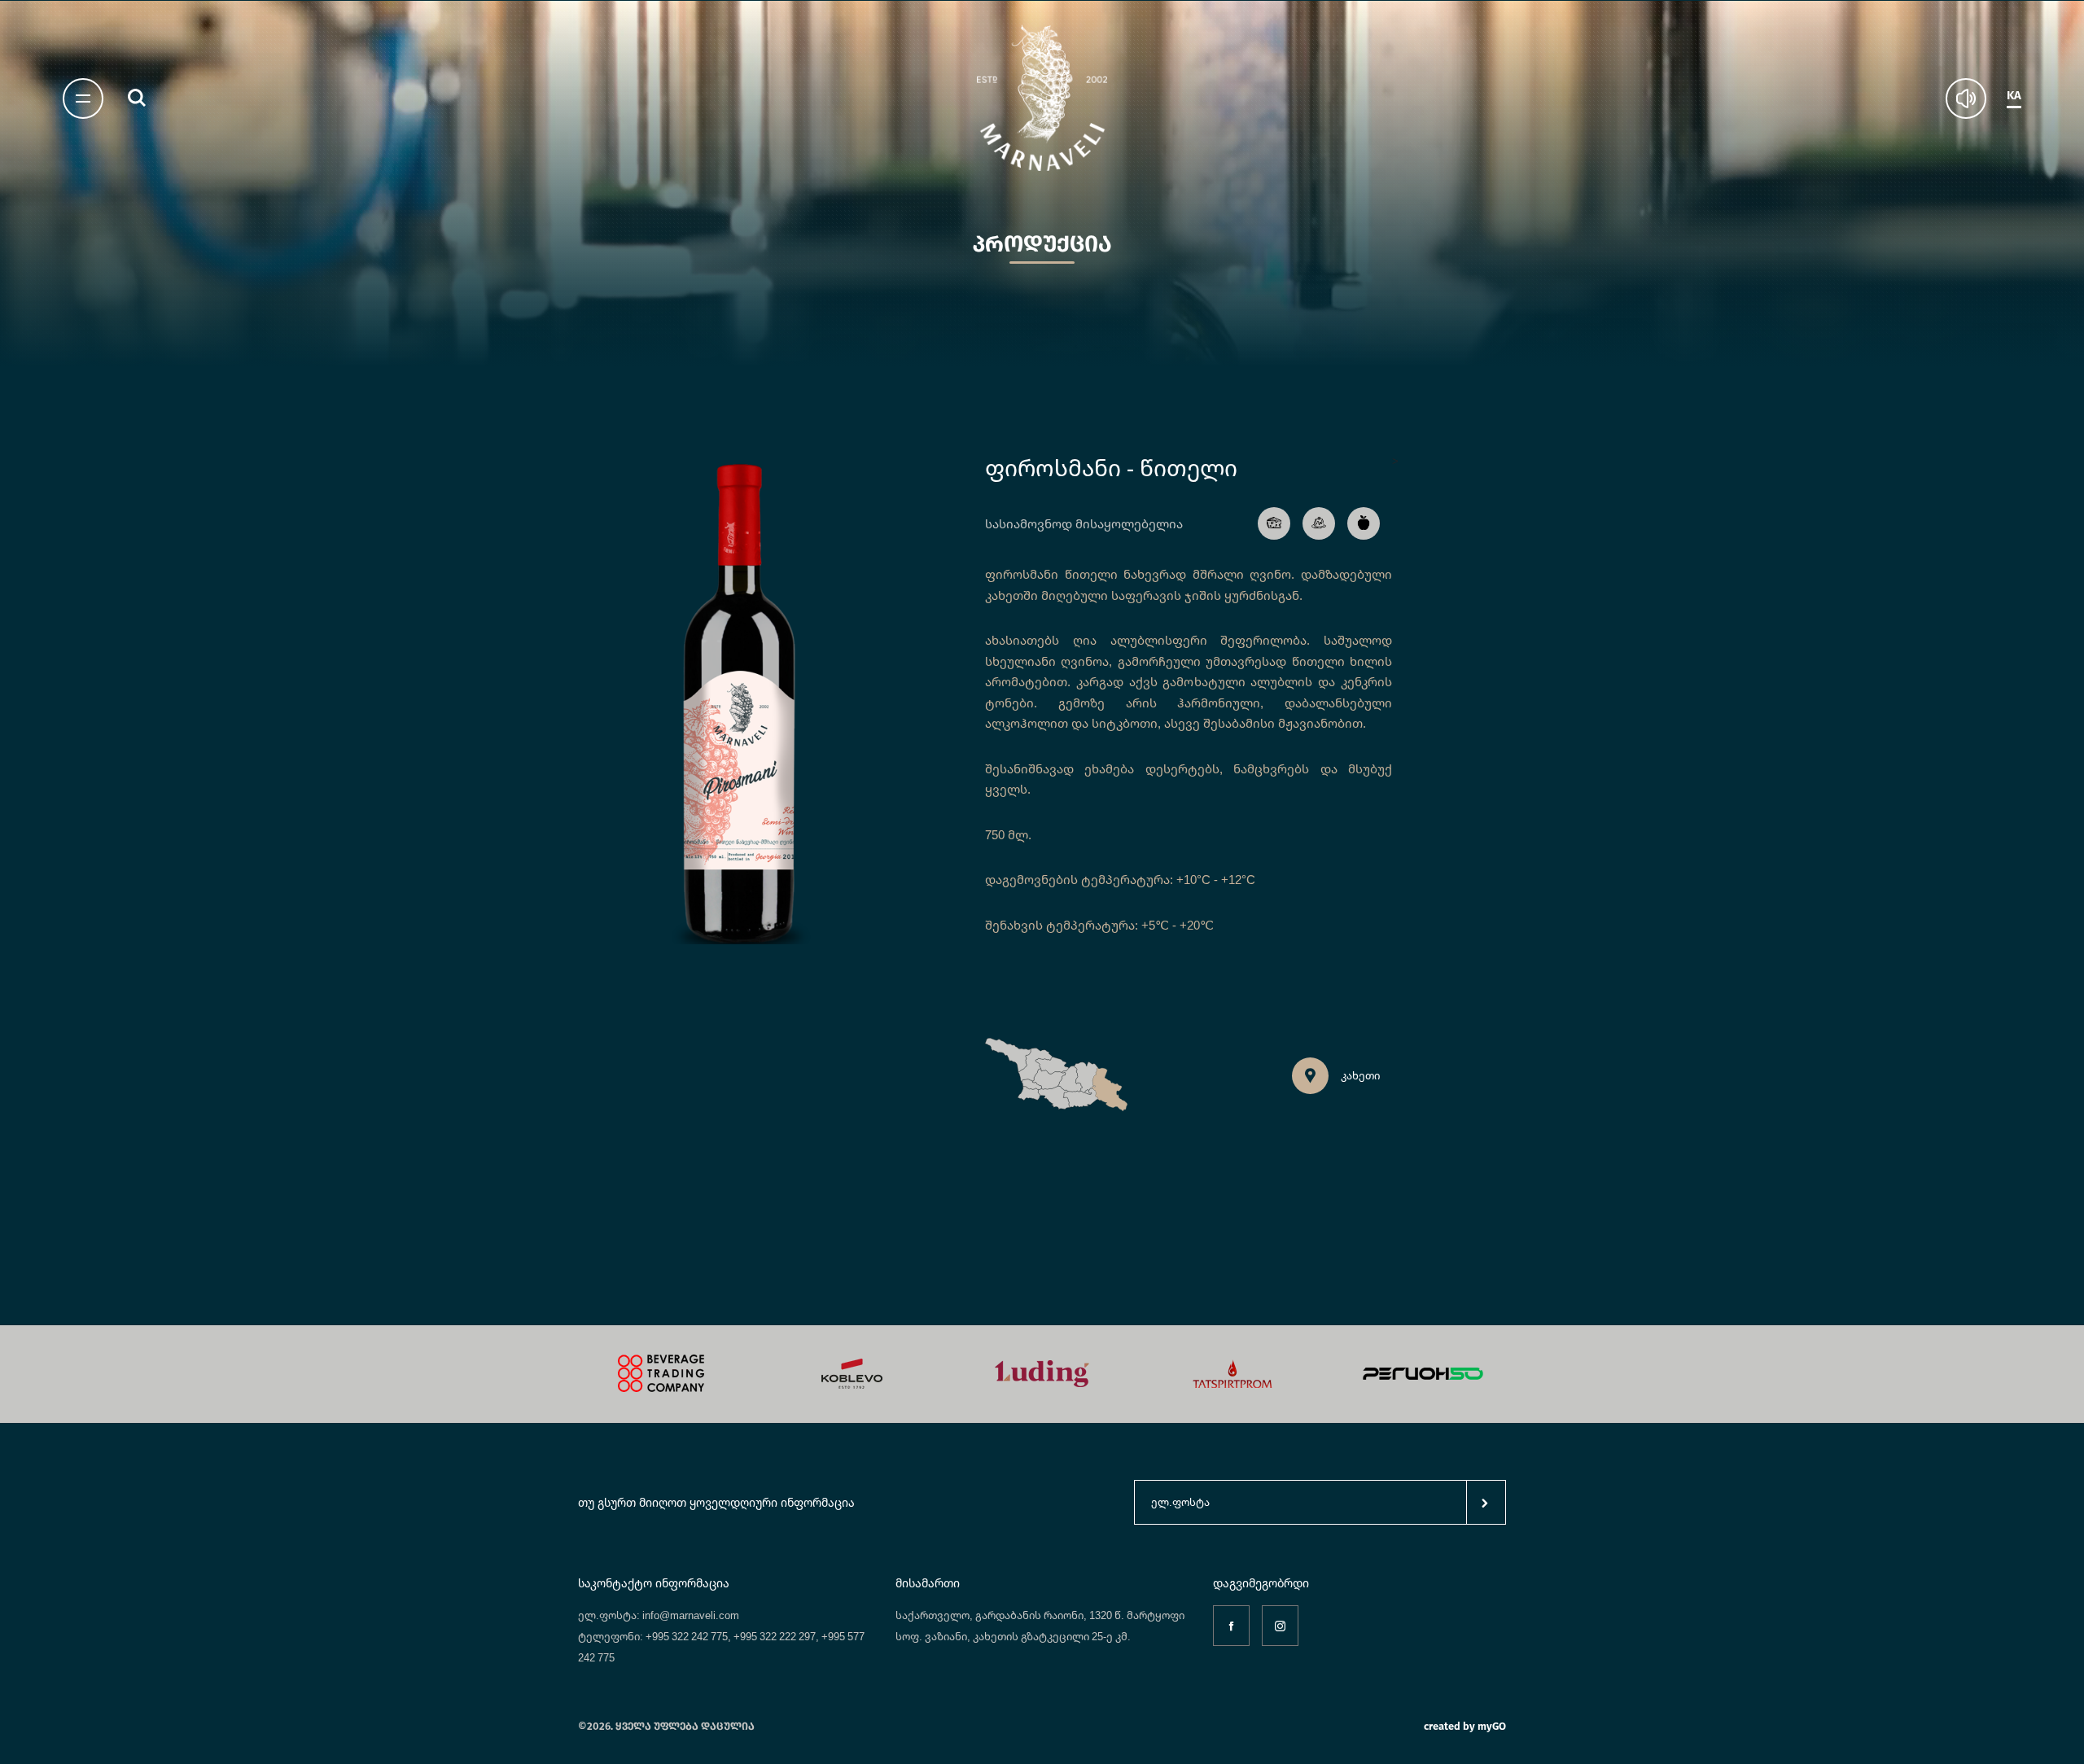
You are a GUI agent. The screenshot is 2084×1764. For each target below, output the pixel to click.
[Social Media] (1231, 1626)
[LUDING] (852, 1374)
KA (2014, 96)
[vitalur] (1423, 1374)
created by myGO (1465, 1726)
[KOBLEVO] (661, 1374)
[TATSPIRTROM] (1042, 1374)
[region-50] (1232, 1374)
